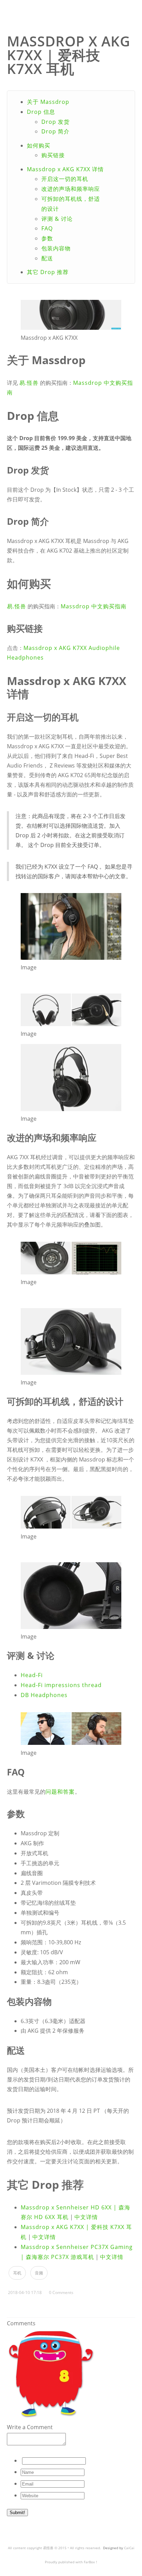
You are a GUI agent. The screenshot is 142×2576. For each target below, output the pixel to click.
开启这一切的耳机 (65, 179)
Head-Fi (32, 1675)
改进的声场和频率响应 (71, 189)
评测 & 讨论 (57, 219)
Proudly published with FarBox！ (72, 2562)
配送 (47, 258)
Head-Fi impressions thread (61, 1685)
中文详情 (86, 2217)
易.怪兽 (29, 383)
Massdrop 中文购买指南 (94, 606)
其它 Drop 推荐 (48, 272)
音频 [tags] (39, 2273)
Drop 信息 (41, 112)
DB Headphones (44, 1695)
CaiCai (129, 2548)
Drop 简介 (55, 131)
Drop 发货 (55, 122)
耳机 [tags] (17, 2273)
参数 (47, 238)
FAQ (47, 228)
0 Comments (61, 2292)
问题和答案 (60, 1792)
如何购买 (39, 145)
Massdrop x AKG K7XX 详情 (65, 169)
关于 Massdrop (48, 102)
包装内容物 (56, 248)
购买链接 (53, 155)
